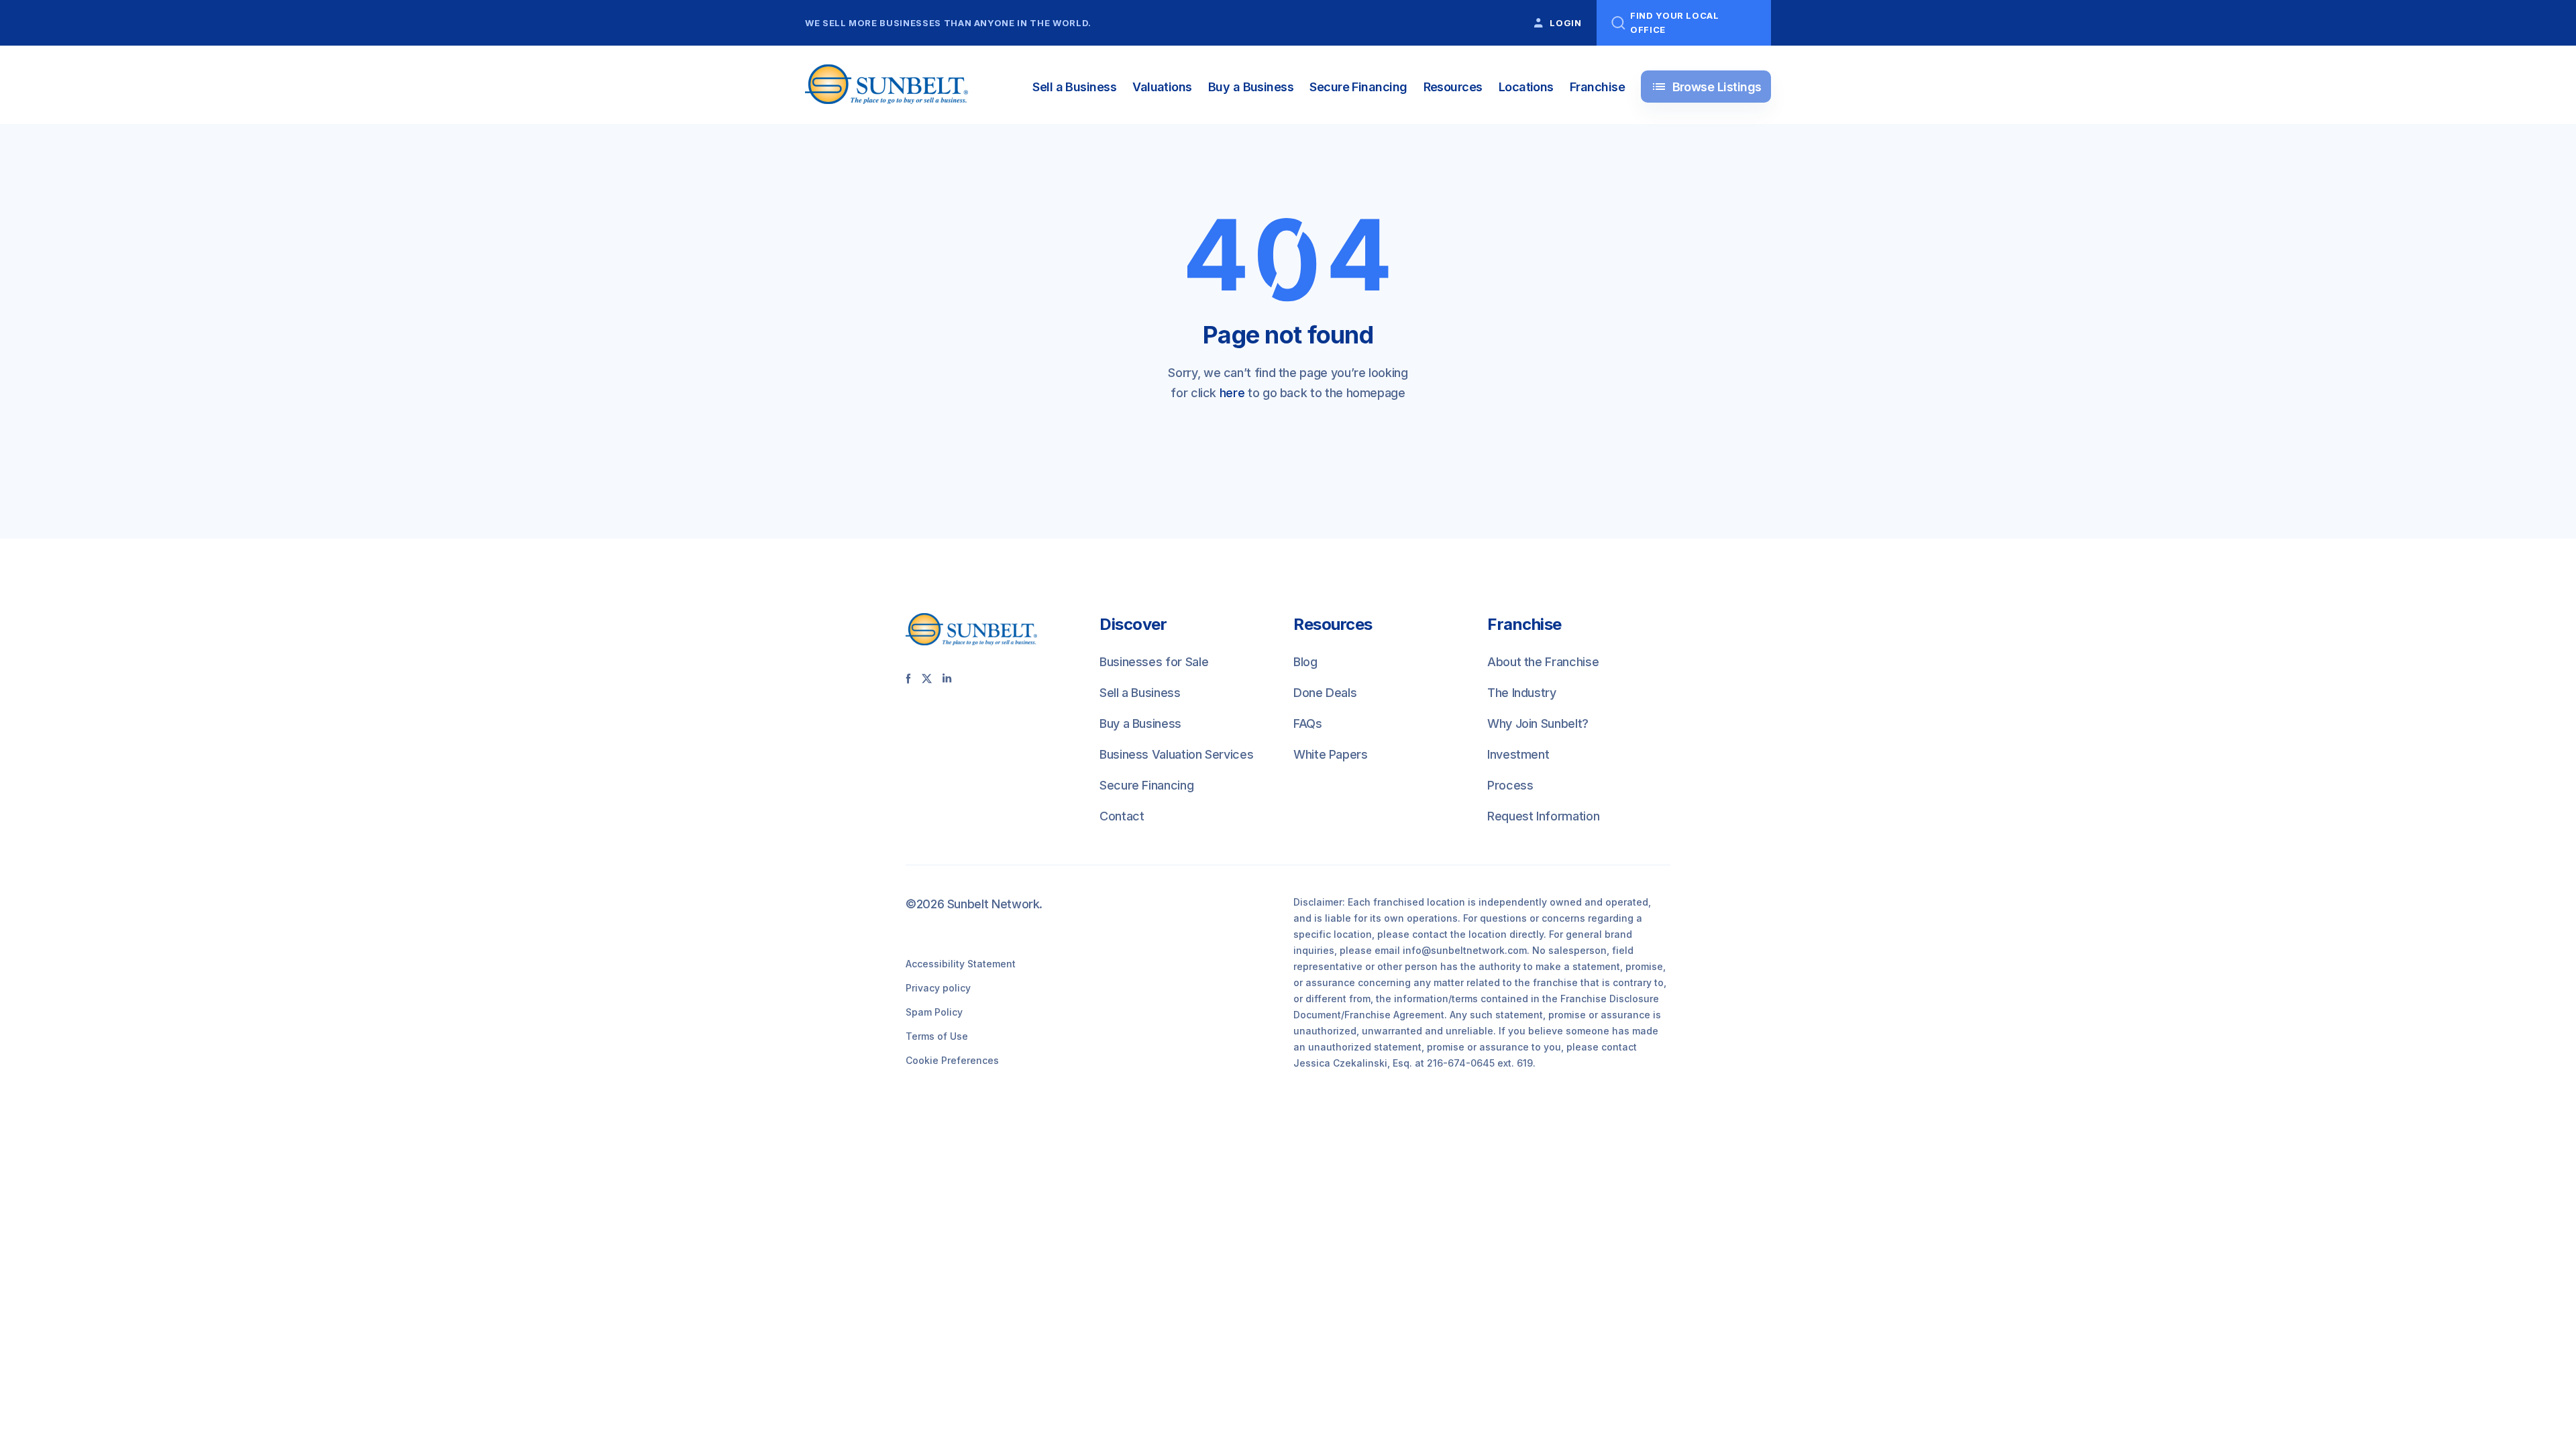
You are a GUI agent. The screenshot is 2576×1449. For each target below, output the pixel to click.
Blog (1305, 662)
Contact (1122, 816)
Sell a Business (1074, 87)
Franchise (1597, 87)
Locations (1526, 87)
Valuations (1162, 87)
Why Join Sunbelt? (1538, 723)
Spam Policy (934, 1012)
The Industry (1522, 693)
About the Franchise (1543, 662)
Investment (1518, 754)
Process (1510, 785)
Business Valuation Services (1176, 754)
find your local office (1675, 22)
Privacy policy (938, 988)
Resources (1453, 87)
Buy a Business (1251, 87)
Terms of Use (937, 1036)
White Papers (1331, 754)
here (1232, 393)
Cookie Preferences (952, 1060)
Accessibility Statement (961, 964)
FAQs (1308, 723)
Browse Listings (1706, 87)
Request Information (1543, 816)
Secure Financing (1358, 87)
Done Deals (1325, 693)
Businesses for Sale (1154, 662)
